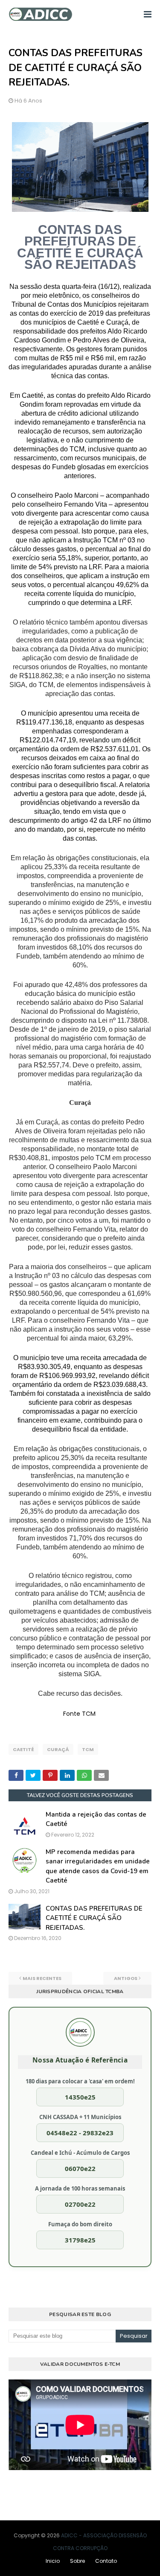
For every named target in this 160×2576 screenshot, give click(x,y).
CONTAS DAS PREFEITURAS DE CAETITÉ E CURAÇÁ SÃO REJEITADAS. (94, 1918)
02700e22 (80, 2204)
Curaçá (58, 1749)
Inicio (53, 2561)
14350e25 (80, 2097)
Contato (106, 2561)
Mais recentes (42, 1978)
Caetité (23, 1749)
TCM (88, 1749)
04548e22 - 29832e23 (80, 2133)
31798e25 (80, 2240)
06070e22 (80, 2168)
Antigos (126, 1978)
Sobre (77, 2561)
